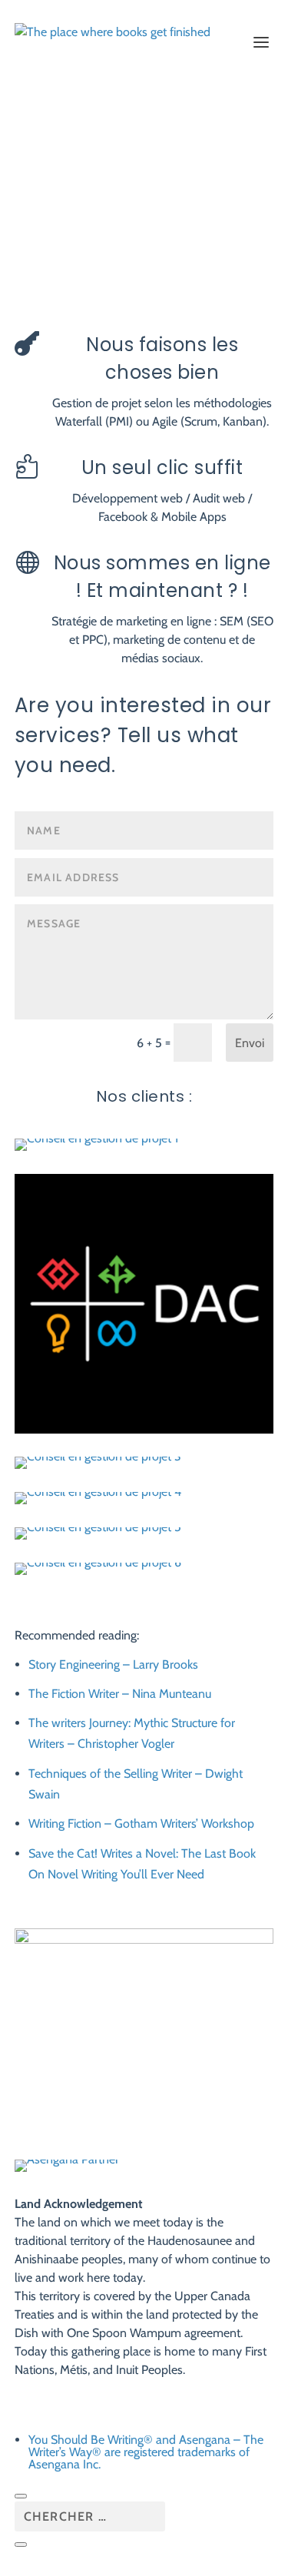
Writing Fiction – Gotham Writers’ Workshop (141, 1823)
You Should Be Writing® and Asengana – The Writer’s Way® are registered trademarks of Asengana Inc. (146, 2452)
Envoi (250, 1043)
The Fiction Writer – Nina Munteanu (120, 1694)
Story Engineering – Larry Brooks (113, 1664)
